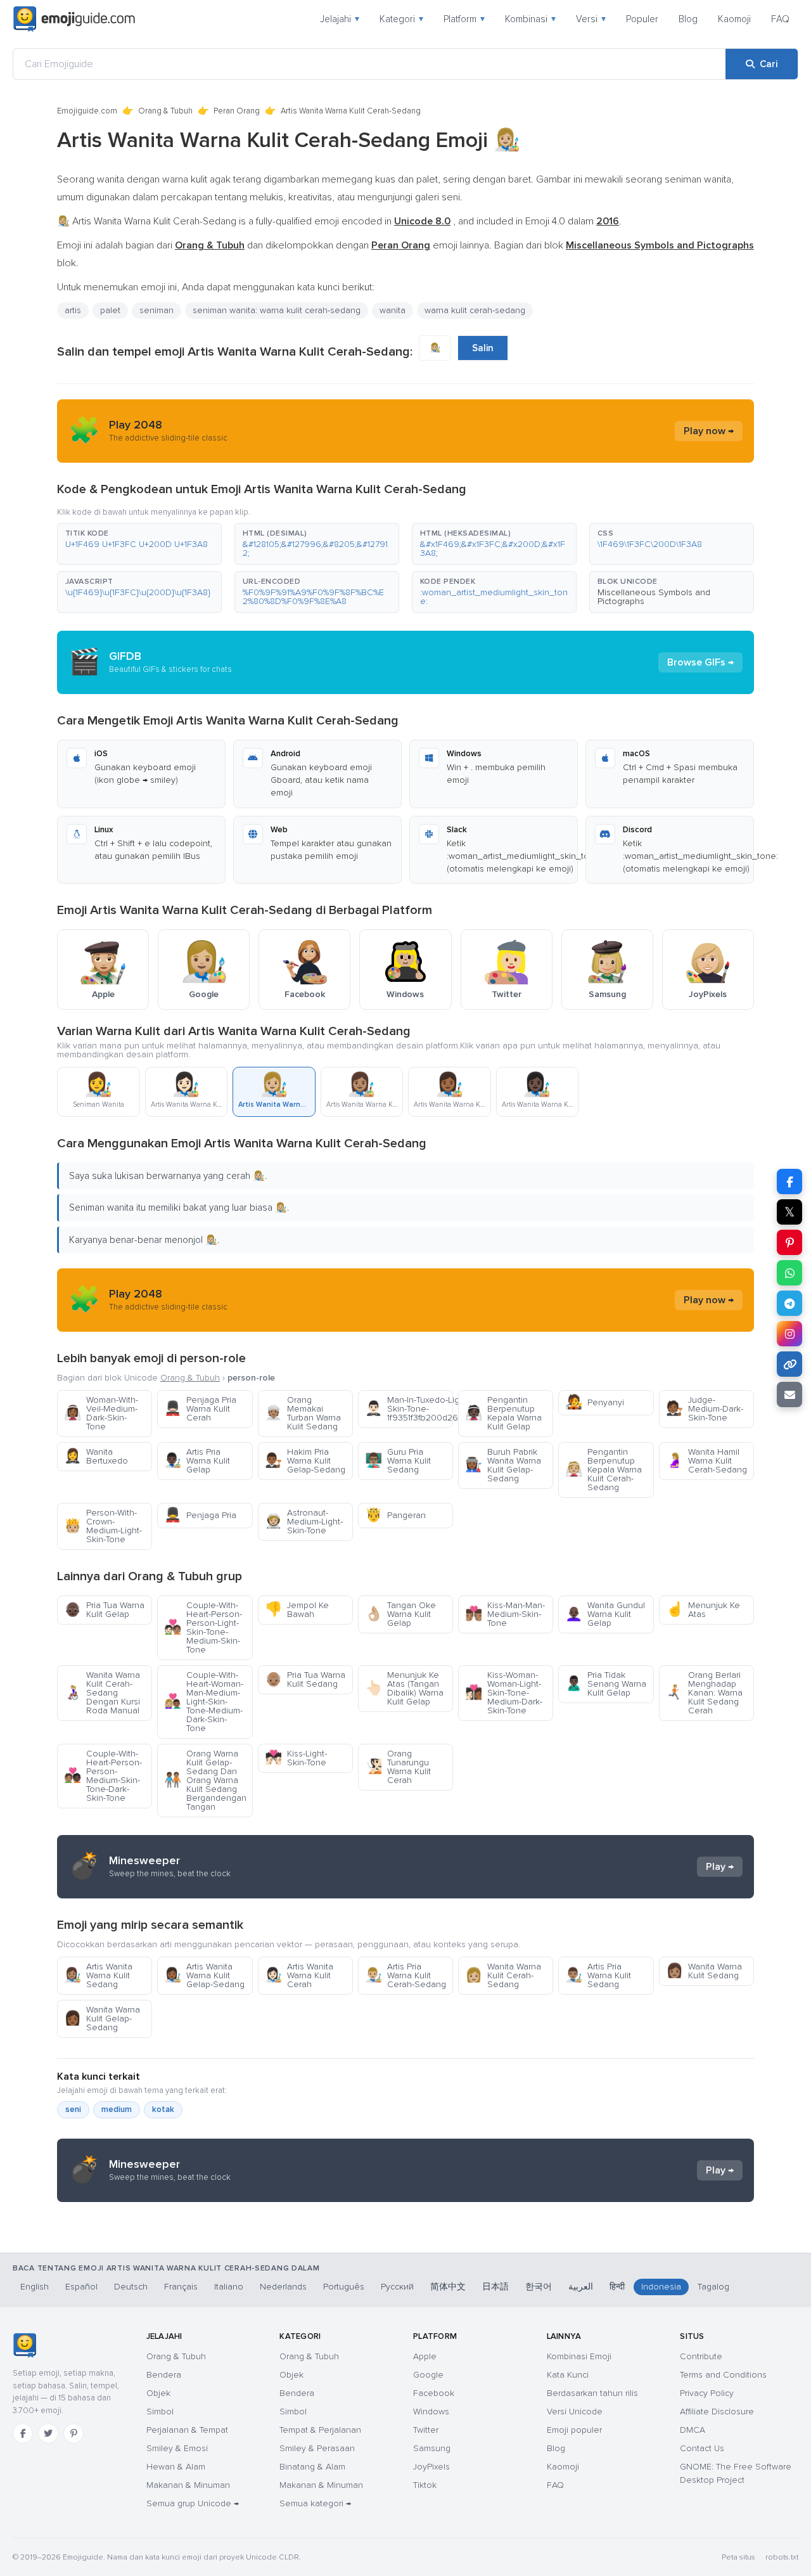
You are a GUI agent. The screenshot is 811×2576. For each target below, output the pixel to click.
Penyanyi (595, 1402)
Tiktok (425, 2485)
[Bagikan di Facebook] (789, 1182)
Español (81, 2287)
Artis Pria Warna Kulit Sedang (598, 1975)
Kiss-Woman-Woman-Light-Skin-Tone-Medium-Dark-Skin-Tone (504, 1693)
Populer (642, 19)
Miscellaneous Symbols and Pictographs (654, 597)
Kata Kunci (568, 2375)
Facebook (434, 2393)
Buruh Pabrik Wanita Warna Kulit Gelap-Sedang (503, 1465)
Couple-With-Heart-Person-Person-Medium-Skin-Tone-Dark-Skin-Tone (103, 1776)
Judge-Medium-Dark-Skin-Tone (705, 1409)
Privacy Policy (707, 2393)
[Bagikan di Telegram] (789, 1303)
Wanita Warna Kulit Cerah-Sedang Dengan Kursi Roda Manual (102, 1693)
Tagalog (713, 2287)
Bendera (164, 2375)
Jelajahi (340, 19)
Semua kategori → (315, 2503)
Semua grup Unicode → (193, 2503)
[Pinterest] (73, 2433)
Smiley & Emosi (177, 2448)
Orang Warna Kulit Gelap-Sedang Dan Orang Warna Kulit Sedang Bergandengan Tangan (205, 1780)
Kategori (401, 19)
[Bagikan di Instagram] (789, 1334)
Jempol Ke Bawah (297, 1610)
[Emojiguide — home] (74, 19)
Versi (591, 19)
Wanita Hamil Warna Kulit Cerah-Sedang (706, 1461)
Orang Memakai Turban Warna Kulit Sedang (303, 1413)
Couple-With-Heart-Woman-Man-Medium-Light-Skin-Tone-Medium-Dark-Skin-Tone (204, 1702)
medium (117, 2109)
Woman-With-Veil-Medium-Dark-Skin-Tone (101, 1413)
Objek (158, 2393)
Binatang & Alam (312, 2467)
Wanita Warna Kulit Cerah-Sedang (503, 1975)
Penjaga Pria (200, 1515)
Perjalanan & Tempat (187, 2430)
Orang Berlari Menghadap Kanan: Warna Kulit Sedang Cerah (704, 1693)
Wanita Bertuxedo (96, 1456)
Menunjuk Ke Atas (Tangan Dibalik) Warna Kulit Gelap (404, 1688)
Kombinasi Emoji (579, 2356)
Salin (483, 348)
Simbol (160, 2412)
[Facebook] (23, 2433)
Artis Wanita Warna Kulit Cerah (299, 1975)
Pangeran (395, 1515)
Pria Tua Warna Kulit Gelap (104, 1610)
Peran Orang (237, 111)
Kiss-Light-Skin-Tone (296, 1758)
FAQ (780, 19)
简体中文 (448, 2287)
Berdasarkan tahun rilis (592, 2393)
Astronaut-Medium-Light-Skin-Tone (304, 1522)
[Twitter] (48, 2433)
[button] (139, 544)
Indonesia (661, 2287)
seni (73, 2109)
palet (110, 310)
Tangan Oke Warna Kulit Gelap (400, 1614)
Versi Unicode (575, 2412)
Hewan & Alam (176, 2467)
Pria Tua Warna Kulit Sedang (305, 1679)
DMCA (693, 2430)
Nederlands (283, 2287)
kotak (163, 2109)
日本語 (495, 2287)
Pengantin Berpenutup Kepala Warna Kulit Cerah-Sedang (603, 1470)
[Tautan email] (789, 1394)
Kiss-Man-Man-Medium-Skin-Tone (505, 1614)
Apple (425, 2356)
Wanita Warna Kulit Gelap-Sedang (102, 2019)
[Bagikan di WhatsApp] (789, 1273)
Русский (397, 2287)
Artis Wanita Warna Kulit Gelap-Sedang (204, 1975)
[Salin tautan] (789, 1364)
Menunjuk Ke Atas (703, 1610)
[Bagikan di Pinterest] (789, 1242)
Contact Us (702, 2448)
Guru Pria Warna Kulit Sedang (398, 1461)
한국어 (539, 2287)
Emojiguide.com (87, 111)
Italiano (229, 2287)
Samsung (432, 2448)
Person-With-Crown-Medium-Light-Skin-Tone (103, 1526)
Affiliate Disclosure (717, 2412)
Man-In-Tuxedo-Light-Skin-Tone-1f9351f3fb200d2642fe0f (409, 1409)
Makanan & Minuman (188, 2485)
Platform (464, 19)
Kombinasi (530, 19)
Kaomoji (734, 19)
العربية (581, 2287)
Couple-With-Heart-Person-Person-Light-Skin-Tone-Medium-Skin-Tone (203, 1627)
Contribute (701, 2356)
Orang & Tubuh (165, 111)
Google (428, 2375)
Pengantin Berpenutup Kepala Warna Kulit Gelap (503, 1413)
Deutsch (131, 2287)
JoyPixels (431, 2467)
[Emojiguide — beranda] (24, 2345)
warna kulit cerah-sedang (475, 310)
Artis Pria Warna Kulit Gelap (197, 1461)
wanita (393, 310)
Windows (431, 2412)
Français (181, 2287)
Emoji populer (574, 2430)
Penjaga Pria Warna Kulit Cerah (200, 1409)
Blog (688, 19)
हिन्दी (617, 2287)
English (35, 2287)
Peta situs (738, 2557)
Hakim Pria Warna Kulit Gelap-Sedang (305, 1461)
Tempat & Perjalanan (320, 2430)
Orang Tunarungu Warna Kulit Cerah (398, 1767)
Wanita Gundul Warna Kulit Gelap (605, 1614)
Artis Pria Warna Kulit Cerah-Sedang (405, 1975)
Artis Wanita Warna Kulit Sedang (98, 1975)
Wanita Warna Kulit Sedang (704, 1971)
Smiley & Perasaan (317, 2448)
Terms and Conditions (723, 2375)
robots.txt (782, 2557)
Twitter (426, 2430)
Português (344, 2287)
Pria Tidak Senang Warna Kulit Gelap (606, 1684)
